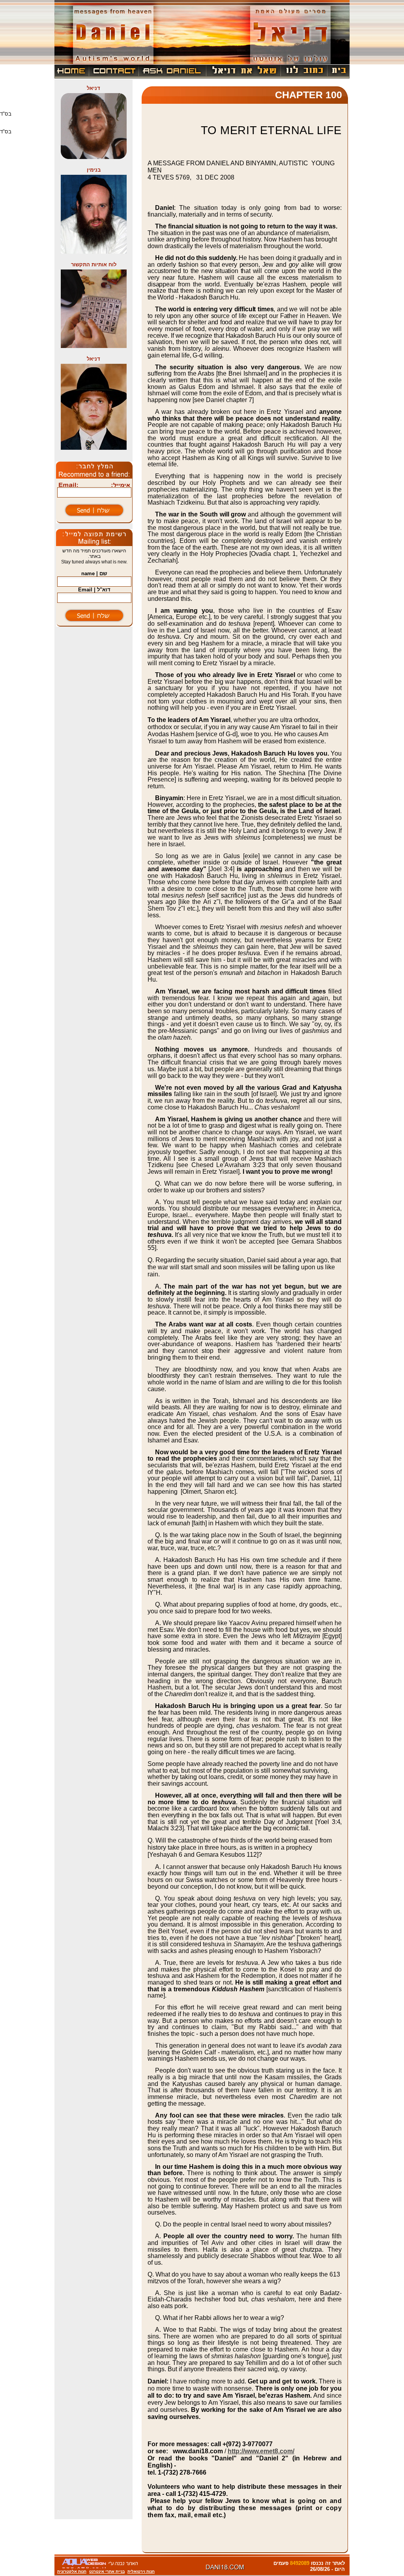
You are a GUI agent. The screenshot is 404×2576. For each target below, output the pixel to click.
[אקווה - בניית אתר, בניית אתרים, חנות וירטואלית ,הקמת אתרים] (100, 2567)
